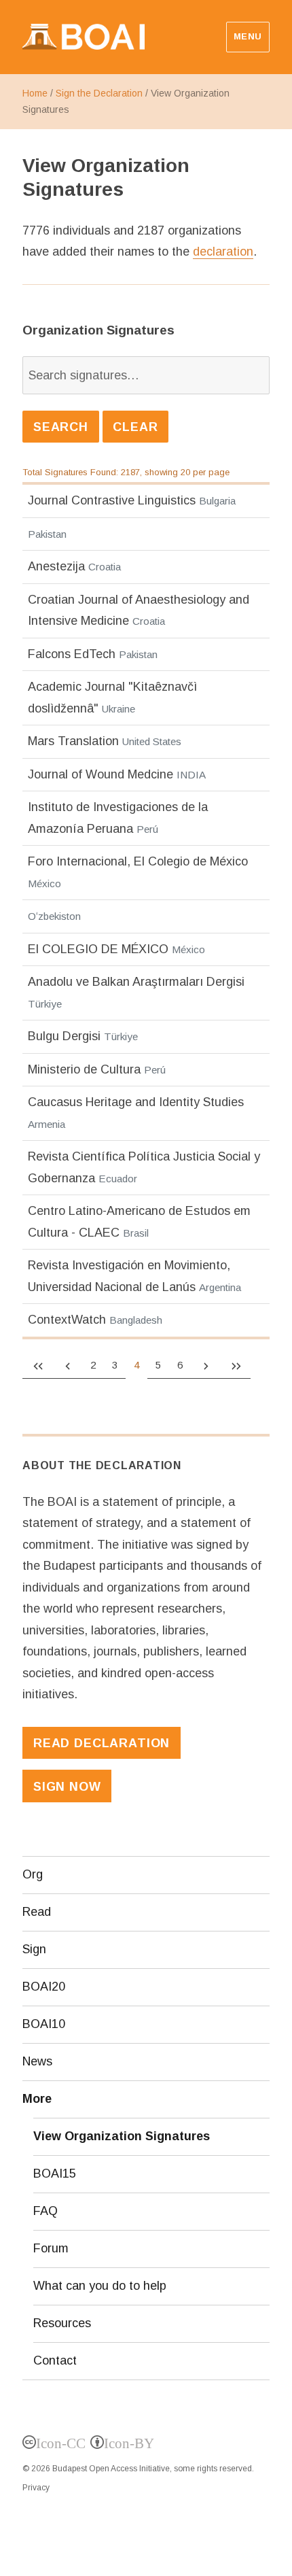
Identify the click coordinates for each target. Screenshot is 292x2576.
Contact (55, 2360)
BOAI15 (55, 2174)
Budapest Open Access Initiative (111, 2469)
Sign (34, 1949)
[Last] (236, 1365)
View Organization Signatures (122, 2136)
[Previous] (67, 1365)
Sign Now (67, 1787)
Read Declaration (102, 1743)
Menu (248, 36)
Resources (62, 2323)
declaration (223, 252)
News (37, 2061)
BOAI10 (44, 2024)
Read (37, 1912)
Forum (51, 2248)
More (37, 2099)
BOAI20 (44, 1987)
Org (33, 1874)
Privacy (36, 2488)
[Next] (206, 1365)
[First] (37, 1365)
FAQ (45, 2211)
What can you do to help (100, 2286)
